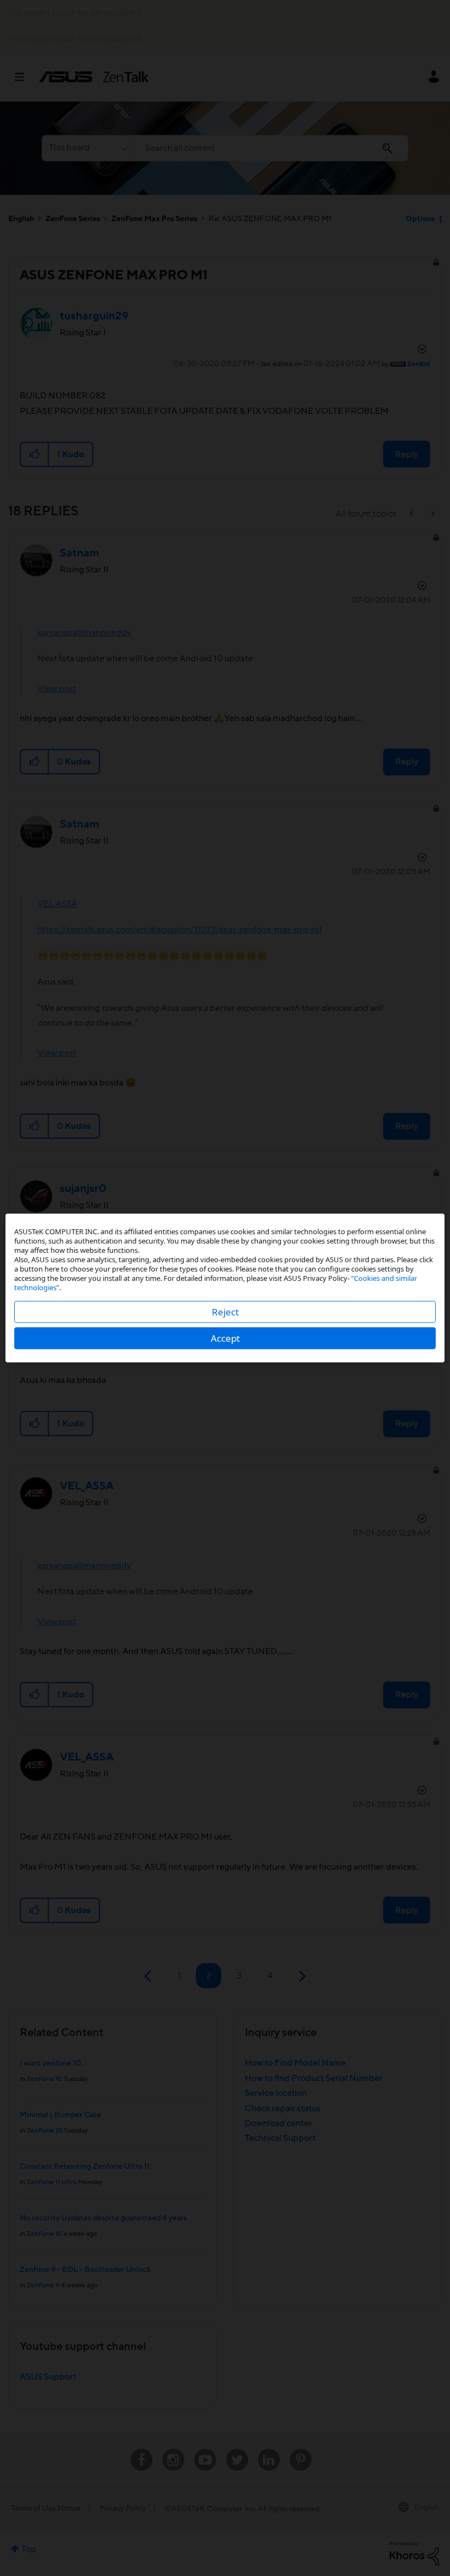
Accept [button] (225, 1338)
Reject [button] (225, 1312)
